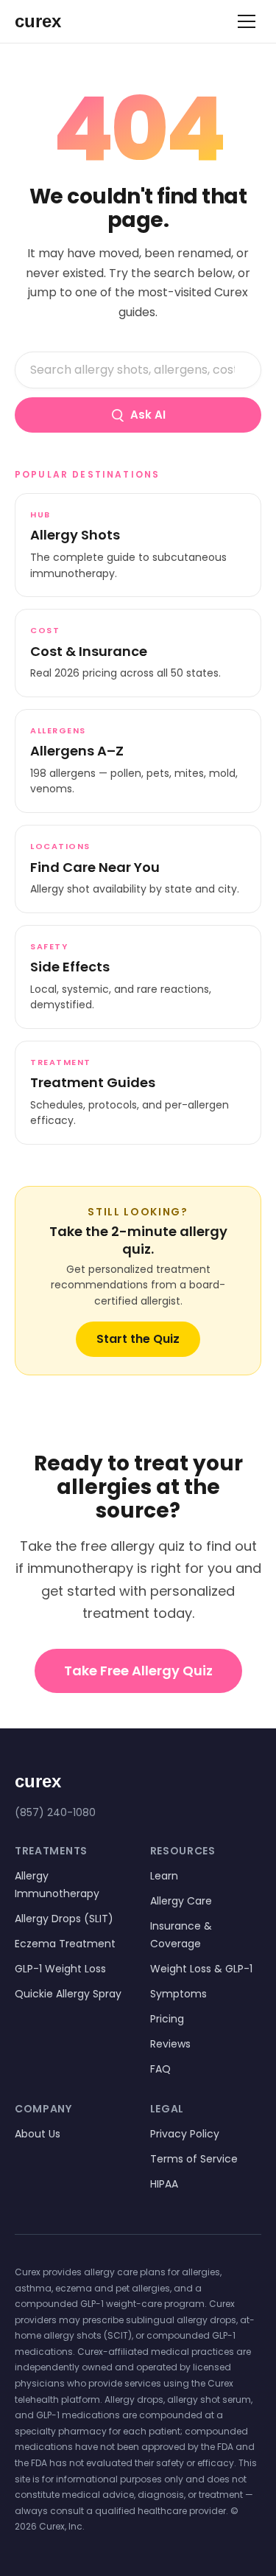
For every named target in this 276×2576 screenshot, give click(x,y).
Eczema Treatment (65, 1944)
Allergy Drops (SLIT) (64, 1919)
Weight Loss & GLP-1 (201, 1969)
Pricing (167, 2019)
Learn (164, 1876)
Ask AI (148, 415)
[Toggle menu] (247, 21)
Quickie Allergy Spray (68, 1994)
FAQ (160, 2069)
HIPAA (164, 2184)
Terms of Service (194, 2159)
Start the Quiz (138, 1339)
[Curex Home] (52, 21)
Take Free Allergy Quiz (138, 1671)
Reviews (170, 2044)
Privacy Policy (185, 2134)
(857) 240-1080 (55, 1812)
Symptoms (178, 1994)
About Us (38, 2134)
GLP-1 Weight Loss (60, 1969)
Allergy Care (181, 1901)
